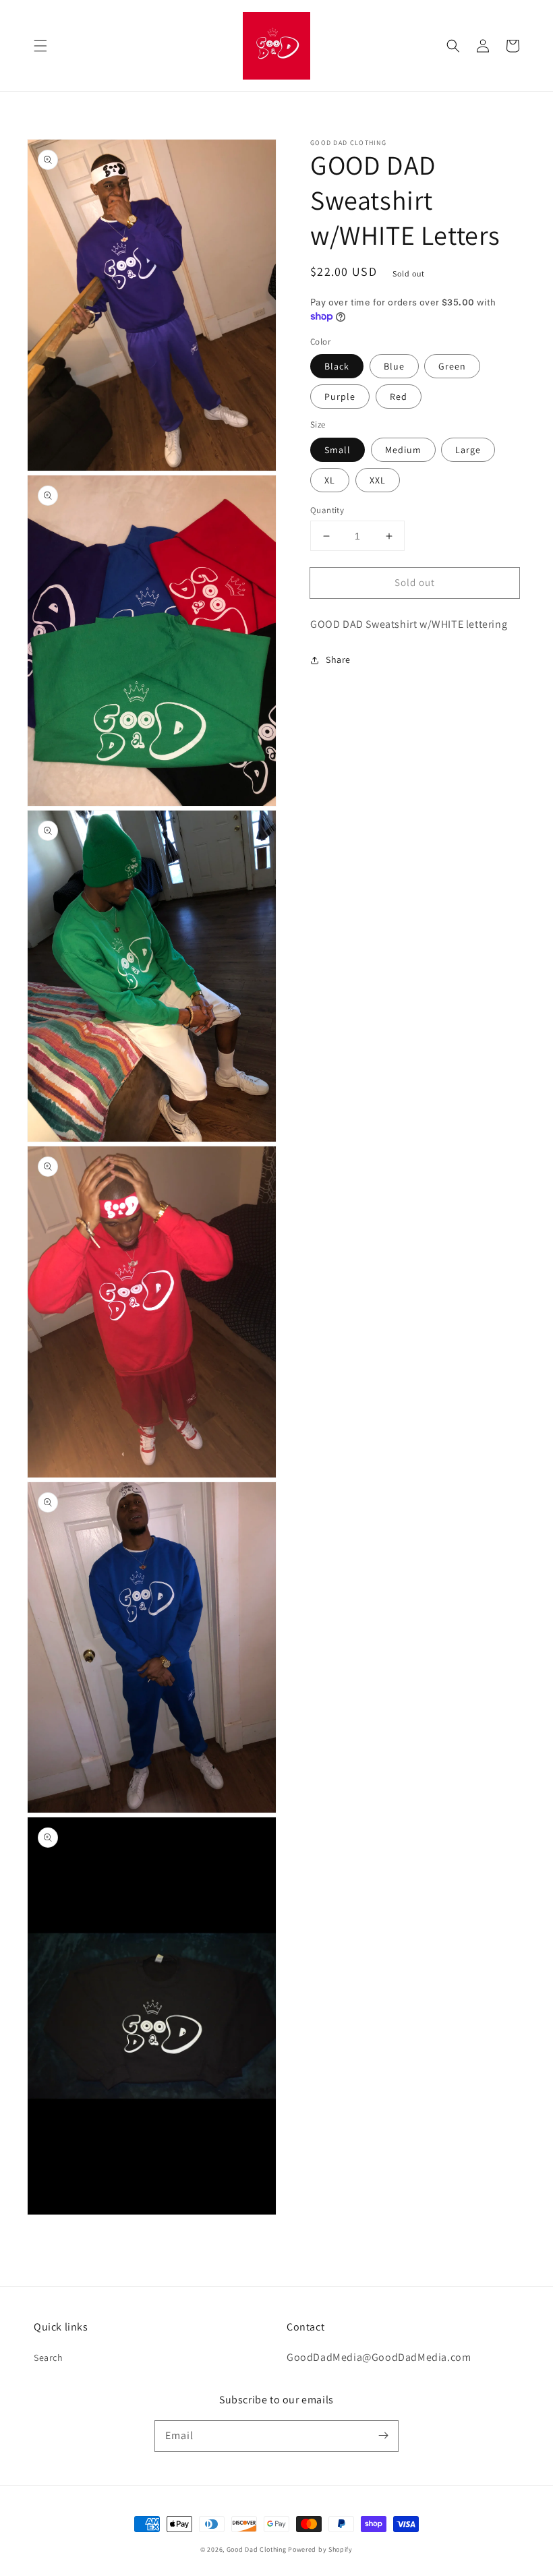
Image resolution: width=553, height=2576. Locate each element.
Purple (340, 397)
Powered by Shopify (320, 2549)
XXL (378, 480)
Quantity (327, 510)
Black (337, 366)
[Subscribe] (383, 2436)
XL (330, 480)
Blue (394, 366)
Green (452, 366)
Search (49, 2358)
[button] (40, 46)
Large (468, 450)
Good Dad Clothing (257, 2549)
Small (338, 450)
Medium (403, 450)
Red (399, 397)
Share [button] (338, 660)
